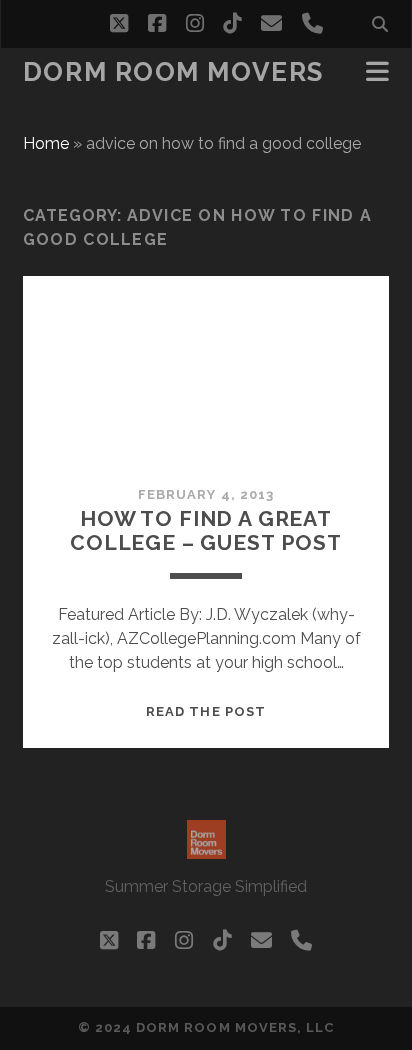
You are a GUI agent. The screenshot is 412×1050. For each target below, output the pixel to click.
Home (46, 143)
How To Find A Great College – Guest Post (206, 530)
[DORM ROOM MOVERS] (206, 850)
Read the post (206, 711)
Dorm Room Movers (173, 72)
